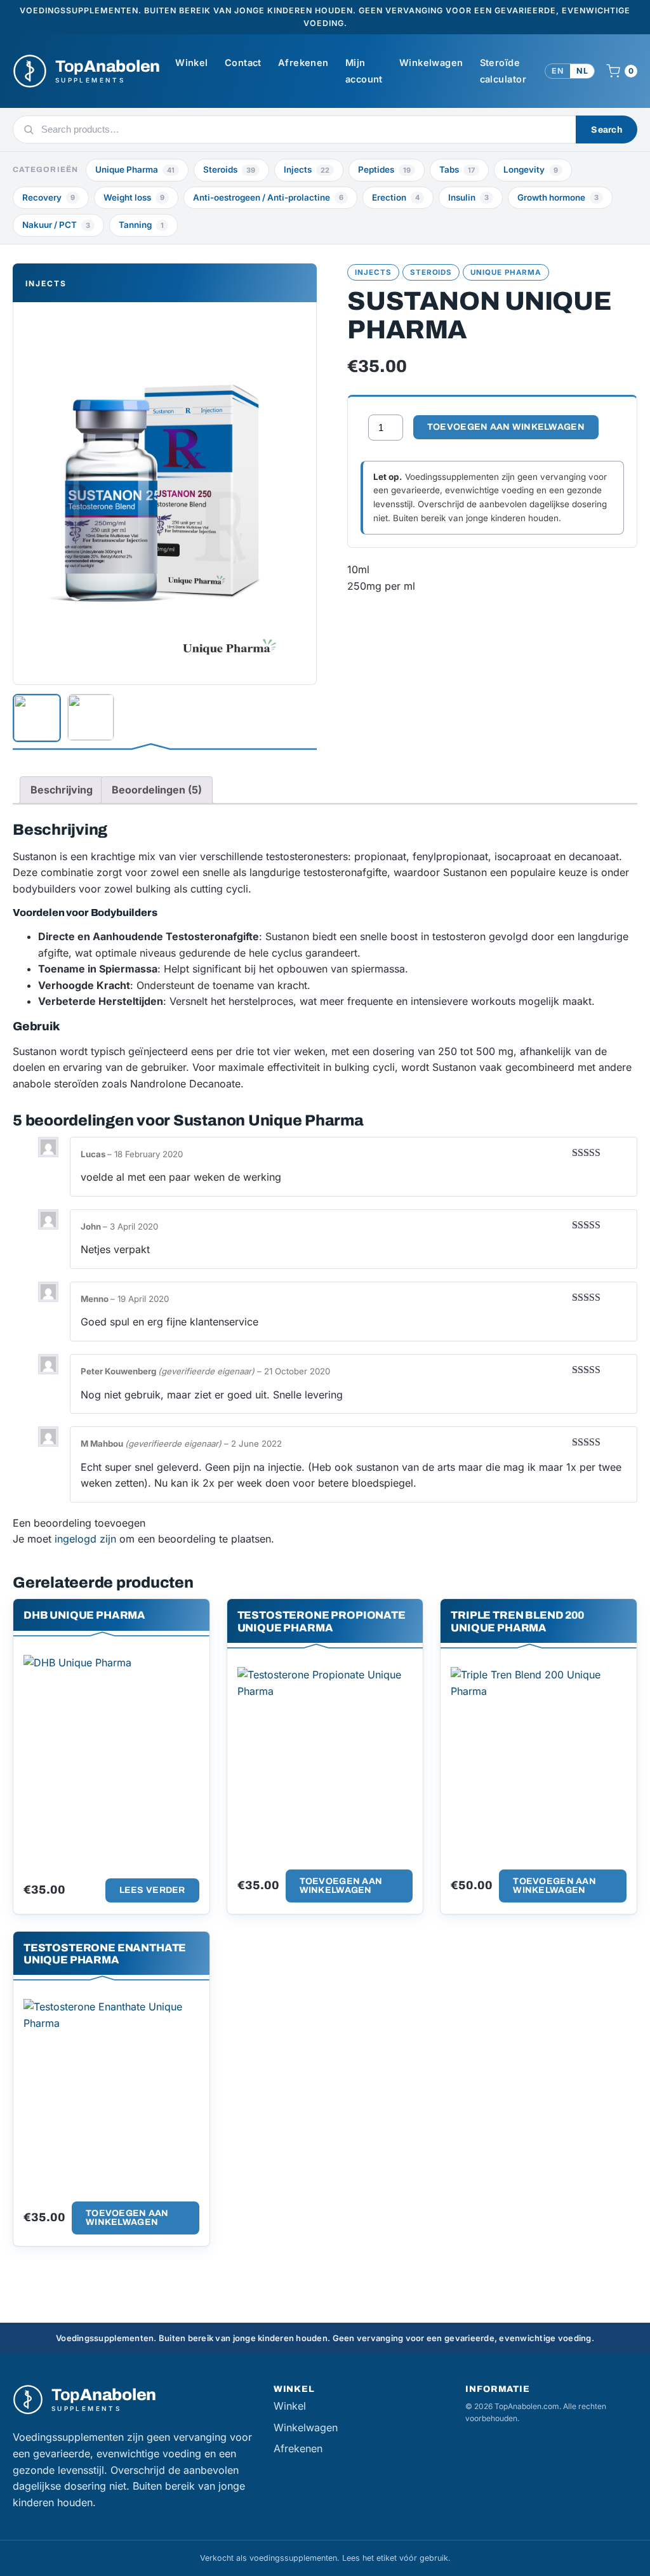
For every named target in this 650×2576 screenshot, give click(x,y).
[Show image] (37, 718)
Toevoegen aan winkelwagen (506, 427)
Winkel (192, 63)
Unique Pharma (135, 169)
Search (607, 130)
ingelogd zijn (85, 1539)
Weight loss (134, 197)
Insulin (468, 197)
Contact (243, 63)
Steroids (229, 169)
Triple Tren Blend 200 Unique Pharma (517, 1621)
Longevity (531, 169)
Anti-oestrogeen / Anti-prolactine (268, 197)
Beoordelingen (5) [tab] (157, 790)
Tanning (141, 225)
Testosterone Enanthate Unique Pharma (105, 1954)
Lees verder (152, 1890)
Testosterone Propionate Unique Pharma (322, 1621)
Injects (307, 169)
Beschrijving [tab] (62, 790)
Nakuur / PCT (56, 225)
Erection (396, 197)
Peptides (384, 169)
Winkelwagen (431, 63)
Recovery (49, 197)
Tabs (457, 169)
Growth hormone (558, 197)
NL (582, 71)
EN (558, 71)
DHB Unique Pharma (84, 1615)
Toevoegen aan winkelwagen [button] (341, 1886)
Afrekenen (303, 63)
